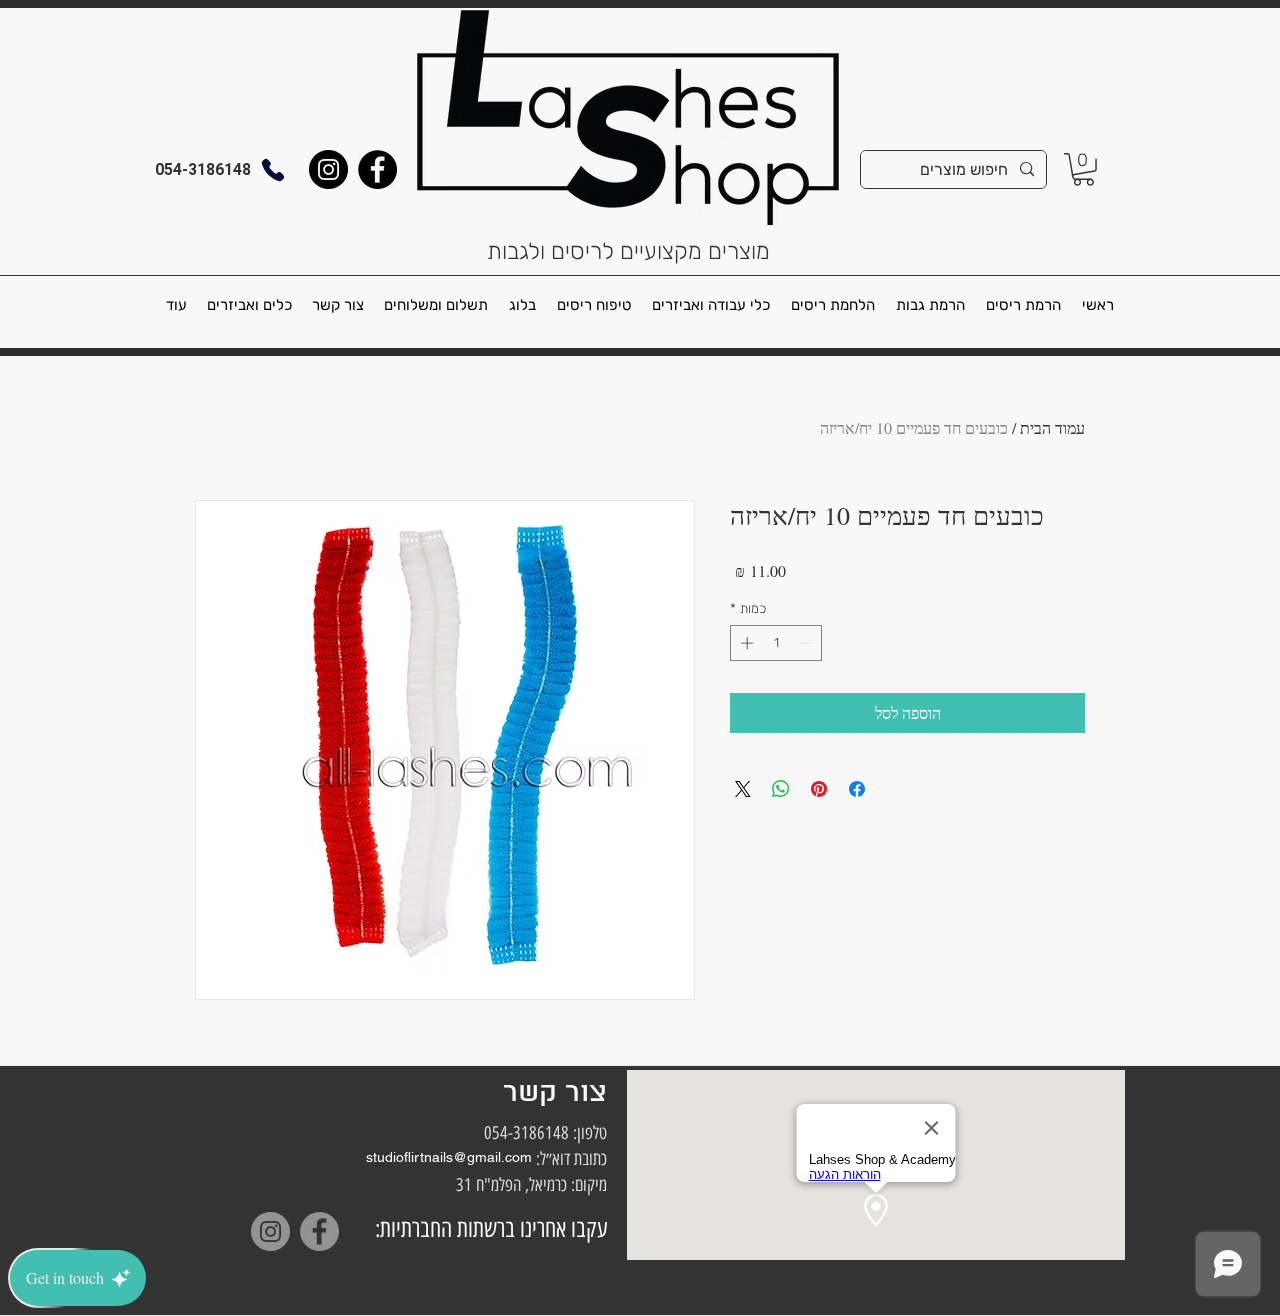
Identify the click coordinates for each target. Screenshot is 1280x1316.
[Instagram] (328, 169)
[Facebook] (377, 169)
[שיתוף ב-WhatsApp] (781, 789)
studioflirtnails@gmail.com (449, 1157)
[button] (1083, 169)
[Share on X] (743, 789)
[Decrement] (808, 643)
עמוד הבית (1052, 427)
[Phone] (273, 169)
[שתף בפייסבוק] (857, 789)
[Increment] (745, 643)
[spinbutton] (776, 643)
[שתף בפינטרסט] (819, 789)
